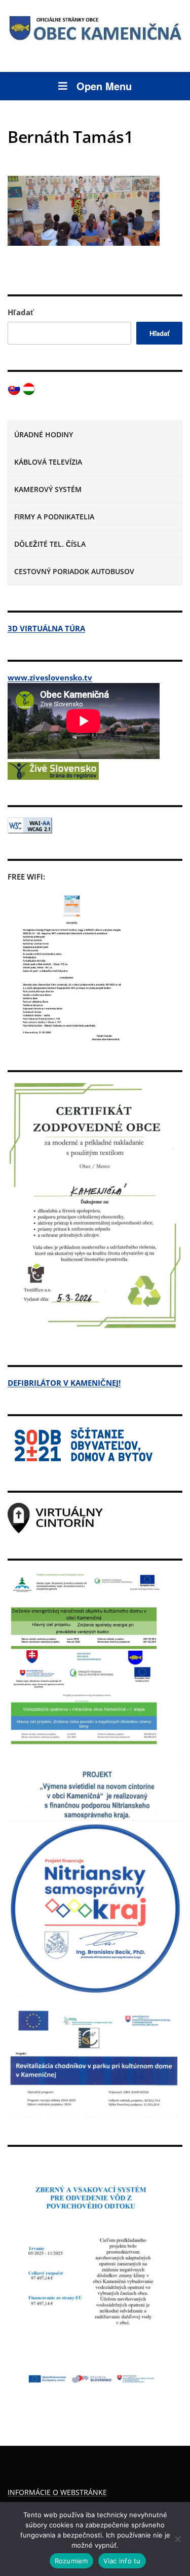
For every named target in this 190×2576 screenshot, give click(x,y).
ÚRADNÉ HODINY (44, 434)
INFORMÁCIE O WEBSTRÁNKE (57, 2492)
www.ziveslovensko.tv (50, 677)
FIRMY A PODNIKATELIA (54, 517)
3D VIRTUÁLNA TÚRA (46, 628)
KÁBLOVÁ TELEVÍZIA (48, 462)
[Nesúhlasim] (177, 2539)
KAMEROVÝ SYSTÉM (48, 489)
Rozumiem (71, 2561)
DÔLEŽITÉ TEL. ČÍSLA (50, 544)
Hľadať (21, 312)
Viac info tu (122, 2561)
